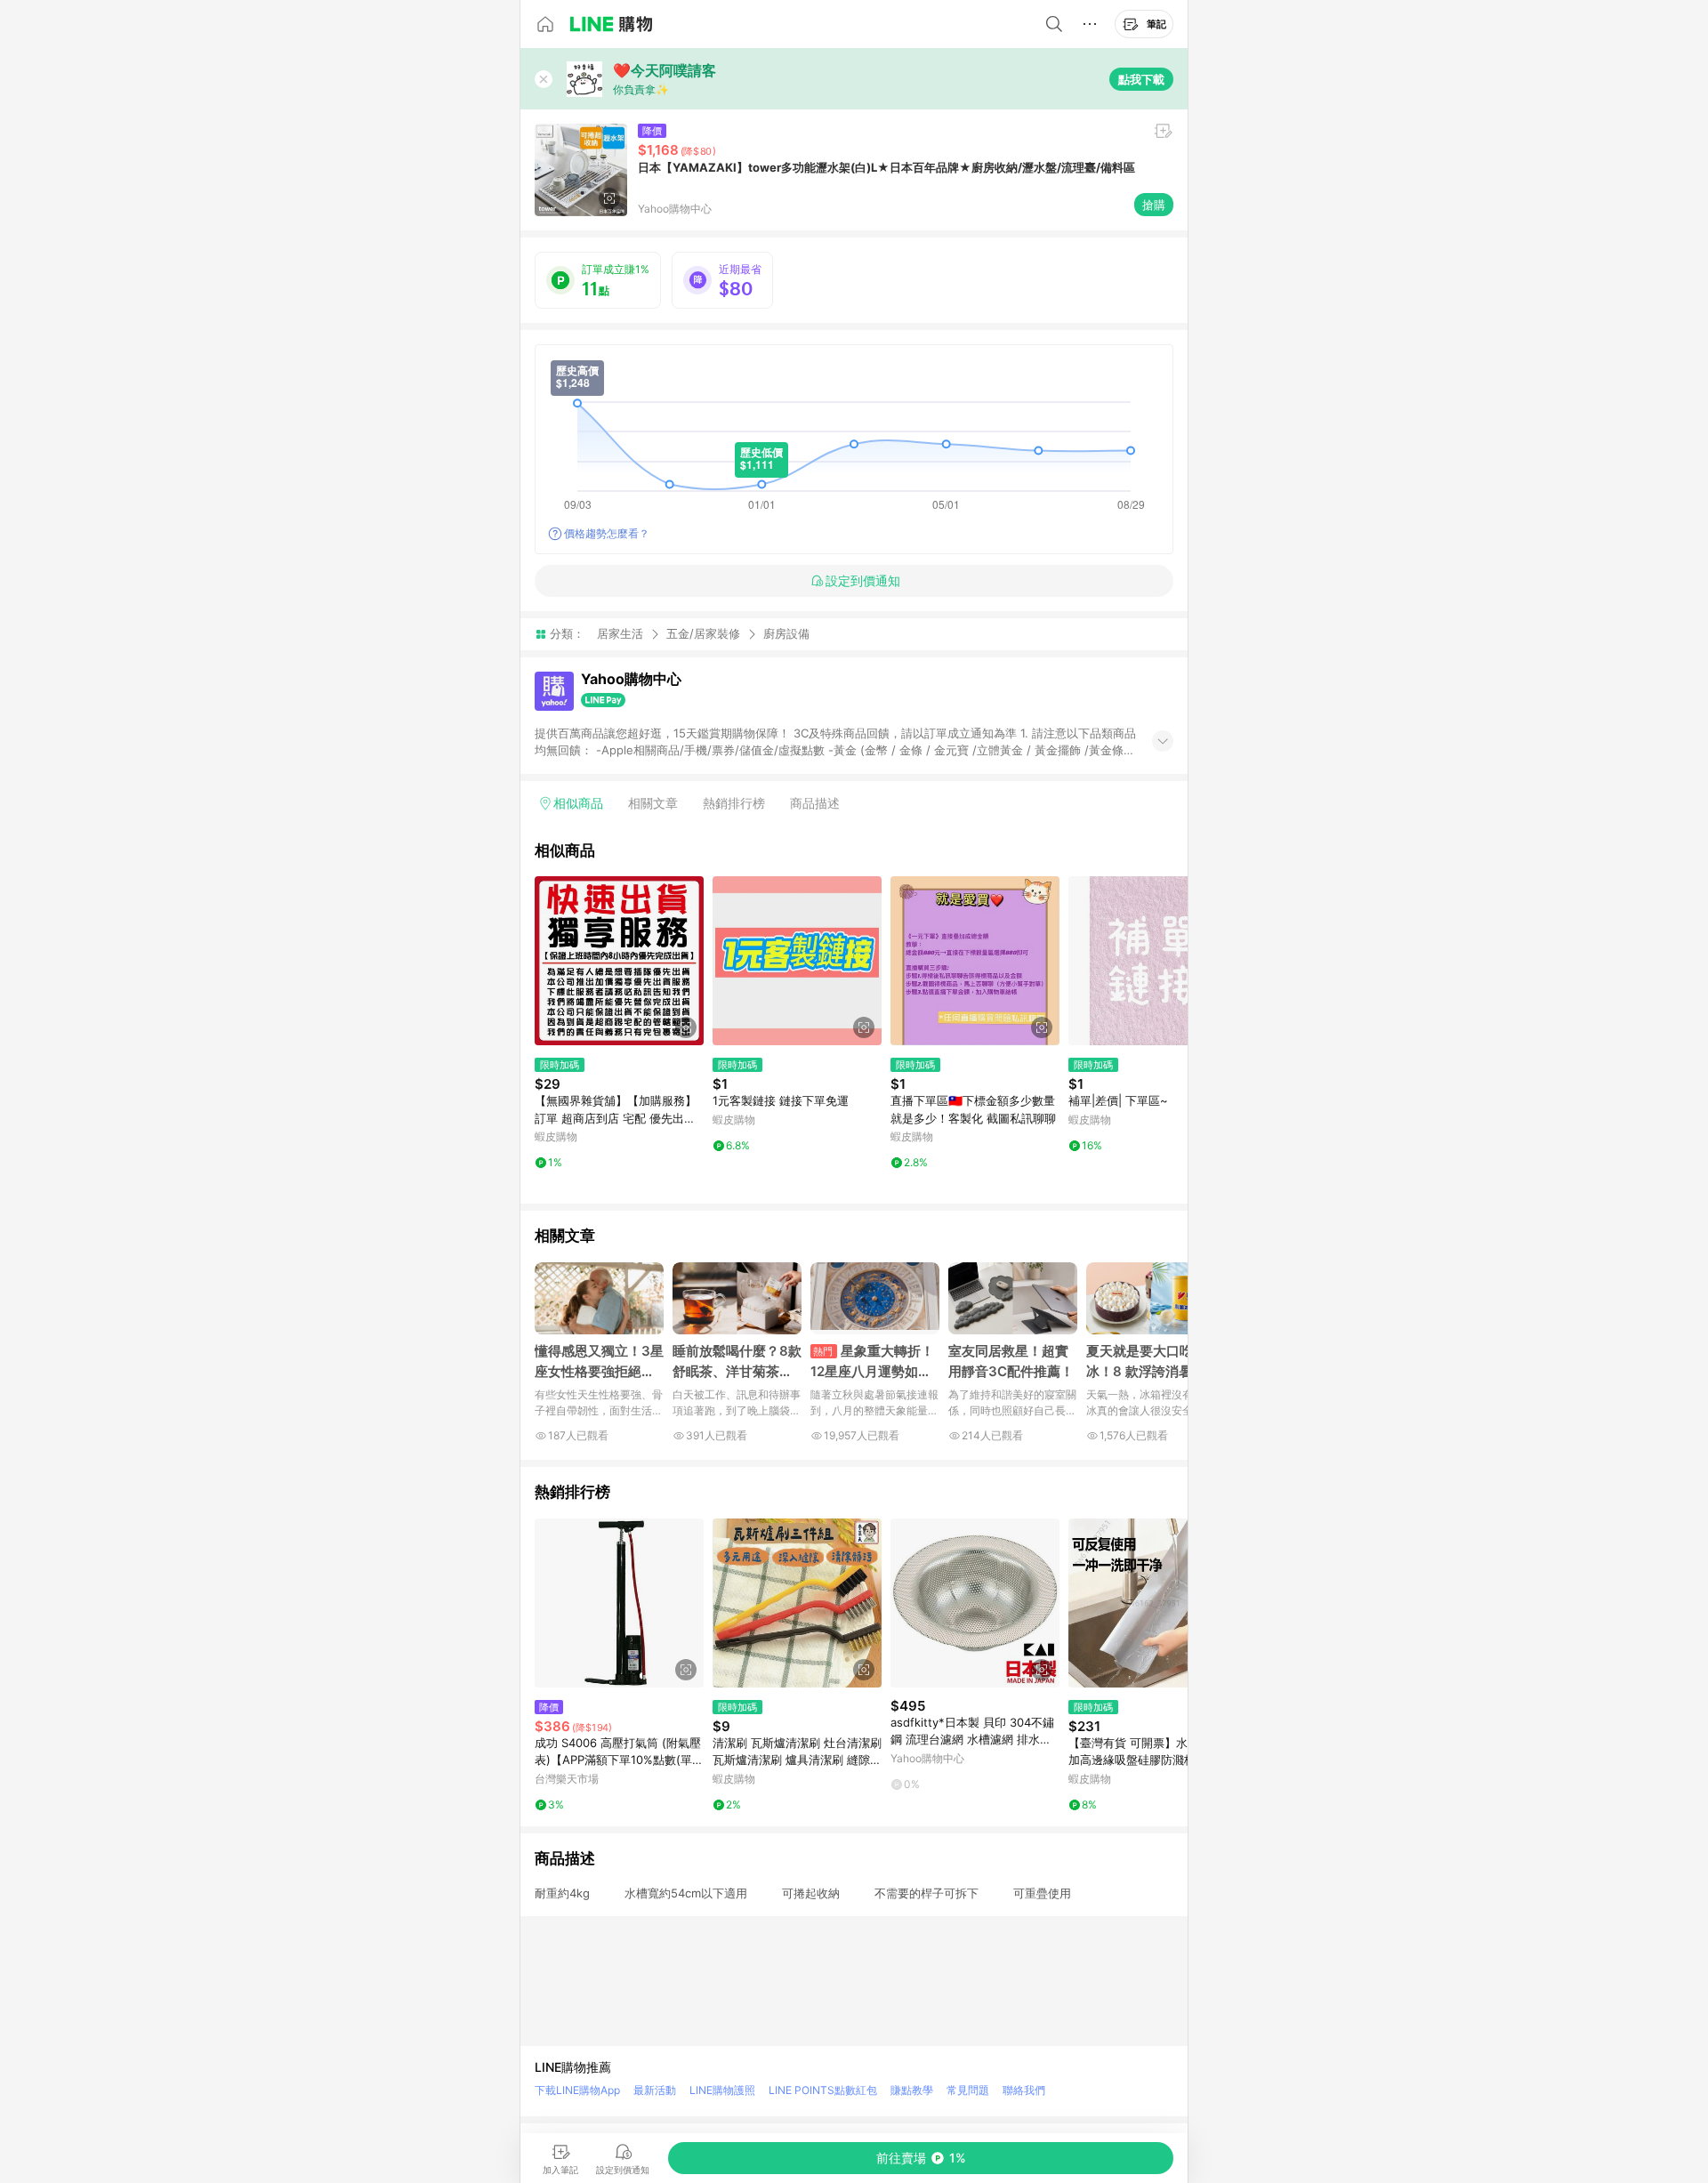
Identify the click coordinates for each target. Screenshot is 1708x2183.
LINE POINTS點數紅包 (823, 2090)
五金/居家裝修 (703, 633)
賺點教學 (912, 2090)
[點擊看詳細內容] (619, 961)
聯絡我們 (1024, 2090)
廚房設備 (786, 634)
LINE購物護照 (722, 2090)
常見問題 (968, 2090)
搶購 (1154, 205)
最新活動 (655, 2090)
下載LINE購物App (577, 2090)
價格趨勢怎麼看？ (607, 533)
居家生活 (620, 633)
